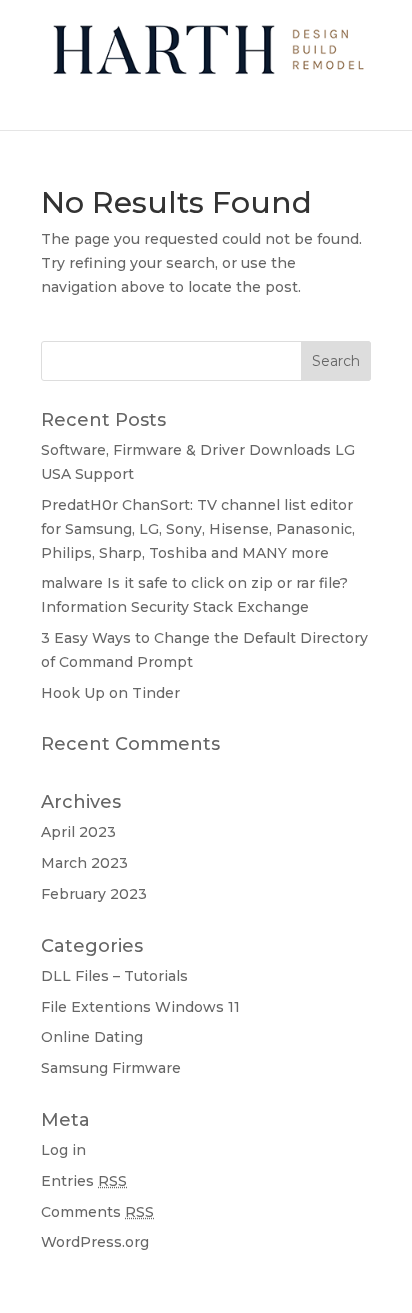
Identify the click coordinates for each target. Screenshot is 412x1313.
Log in (63, 1150)
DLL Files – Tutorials (114, 976)
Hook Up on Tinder (110, 693)
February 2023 (94, 894)
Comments (97, 1212)
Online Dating (92, 1037)
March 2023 (84, 863)
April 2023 (78, 832)
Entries (84, 1181)
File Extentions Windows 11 (140, 1007)
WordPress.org (95, 1242)
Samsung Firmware (111, 1068)
